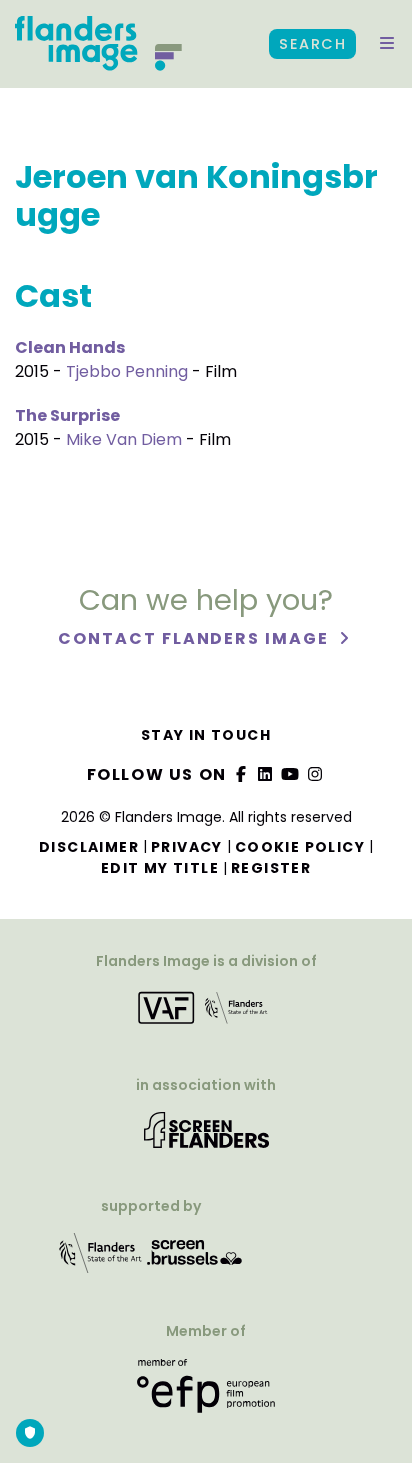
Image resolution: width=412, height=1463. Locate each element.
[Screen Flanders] (206, 1136)
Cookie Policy (300, 847)
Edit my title (160, 868)
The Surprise (67, 415)
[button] (387, 44)
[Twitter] (266, 774)
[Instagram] (315, 774)
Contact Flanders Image (195, 638)
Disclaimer (89, 847)
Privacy (187, 847)
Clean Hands (70, 347)
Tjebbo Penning (127, 371)
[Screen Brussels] (195, 1259)
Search (312, 44)
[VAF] (206, 1014)
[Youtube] (291, 774)
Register (271, 868)
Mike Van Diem (124, 439)
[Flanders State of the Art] (101, 1259)
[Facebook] (241, 774)
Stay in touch (206, 735)
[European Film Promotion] (206, 1393)
